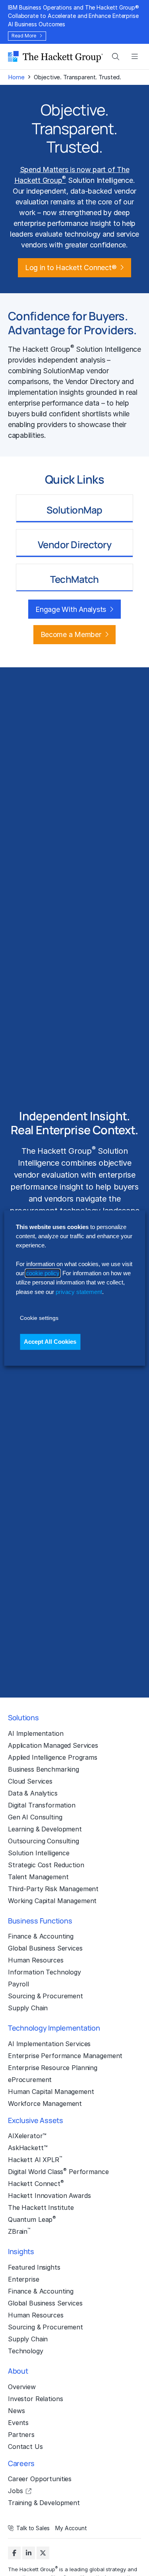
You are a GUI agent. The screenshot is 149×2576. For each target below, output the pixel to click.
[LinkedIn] (29, 2553)
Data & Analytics (33, 1793)
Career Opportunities (40, 2479)
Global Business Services (45, 1948)
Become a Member (71, 634)
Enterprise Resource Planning (53, 2068)
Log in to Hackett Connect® (71, 268)
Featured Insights (34, 2267)
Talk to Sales (33, 2528)
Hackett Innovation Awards (49, 2196)
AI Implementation (36, 1733)
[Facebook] (14, 2553)
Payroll (18, 1984)
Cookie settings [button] (39, 1318)
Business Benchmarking (44, 1769)
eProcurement (30, 2080)
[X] (43, 2553)
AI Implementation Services (49, 2044)
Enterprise (24, 2279)
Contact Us (25, 2447)
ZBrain (19, 2231)
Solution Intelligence (39, 1853)
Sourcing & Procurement (45, 1996)
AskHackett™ (28, 2148)
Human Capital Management (51, 2092)
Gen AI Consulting (35, 1817)
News (16, 2411)
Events (18, 2423)
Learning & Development (45, 1829)
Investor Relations (35, 2399)
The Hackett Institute (41, 2207)
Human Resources (36, 1960)
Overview (22, 2387)
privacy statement (79, 1292)
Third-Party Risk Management (53, 1889)
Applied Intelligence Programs (53, 1757)
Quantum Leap (32, 2219)
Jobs (15, 2491)
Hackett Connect (36, 2183)
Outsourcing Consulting (44, 1841)
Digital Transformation (42, 1805)
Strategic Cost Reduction (46, 1865)
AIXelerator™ (27, 2136)
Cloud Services (30, 1781)
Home (16, 77)
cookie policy (43, 1273)
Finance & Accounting (41, 1936)
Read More (24, 36)
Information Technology (45, 1972)
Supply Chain (28, 2008)
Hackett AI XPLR (35, 2159)
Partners (21, 2435)
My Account (71, 2528)
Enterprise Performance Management (65, 2056)
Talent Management (38, 1877)
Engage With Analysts (71, 609)
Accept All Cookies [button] (50, 1342)
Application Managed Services (53, 1745)
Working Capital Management (52, 1901)
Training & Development (44, 2503)
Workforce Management (45, 2104)
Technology (26, 2351)
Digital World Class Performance (58, 2171)
